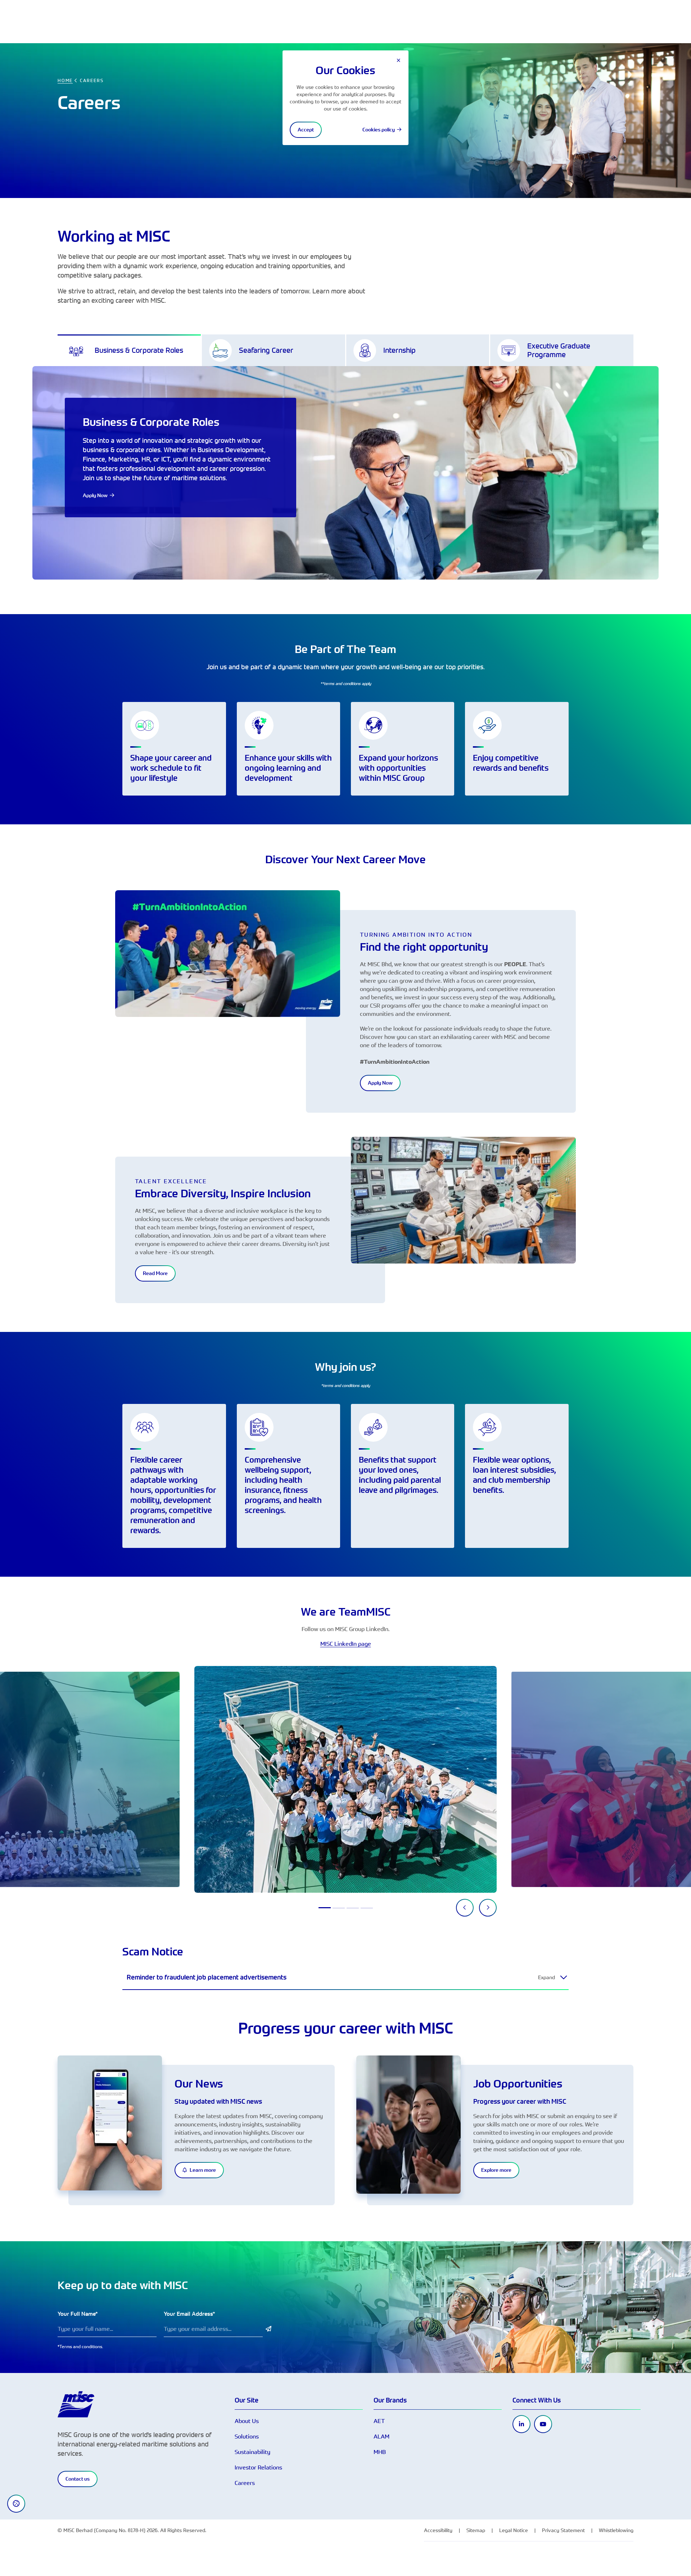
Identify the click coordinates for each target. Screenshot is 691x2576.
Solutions (247, 2436)
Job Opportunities (518, 2084)
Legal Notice (514, 2530)
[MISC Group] (76, 2404)
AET (379, 2421)
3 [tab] (353, 1908)
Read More (155, 1273)
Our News (199, 2084)
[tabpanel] (345, 1779)
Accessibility (438, 2530)
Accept (306, 130)
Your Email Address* (189, 2314)
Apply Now (380, 1083)
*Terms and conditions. (80, 2346)
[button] (564, 1977)
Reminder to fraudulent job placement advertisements (207, 1977)
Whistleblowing (616, 2530)
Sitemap (476, 2530)
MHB (380, 2452)
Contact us (78, 2479)
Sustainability (252, 2452)
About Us (247, 2421)
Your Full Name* (78, 2314)
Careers (245, 2483)
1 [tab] (325, 1908)
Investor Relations (258, 2467)
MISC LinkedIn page (346, 1644)
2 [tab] (339, 1908)
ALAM (381, 2436)
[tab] (129, 350)
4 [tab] (367, 1908)
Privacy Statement (563, 2530)
